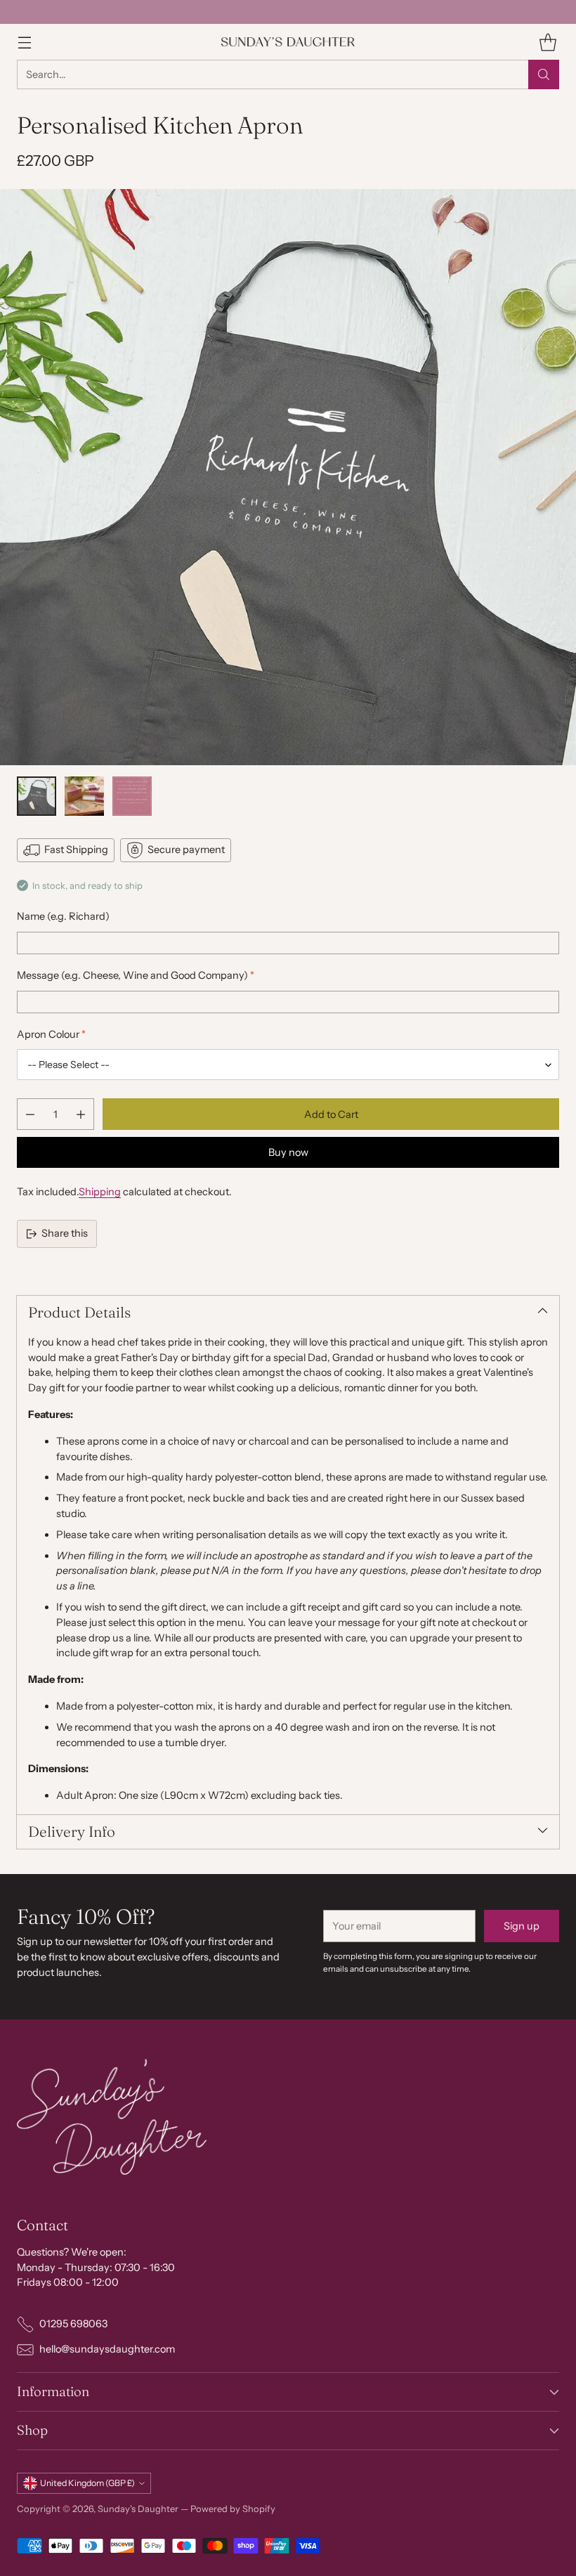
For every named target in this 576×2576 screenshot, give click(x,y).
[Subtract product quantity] (30, 1114)
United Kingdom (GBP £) (87, 2483)
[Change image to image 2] (84, 796)
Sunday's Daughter (138, 2509)
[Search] (544, 74)
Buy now (288, 1152)
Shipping (100, 1192)
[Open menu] (24, 42)
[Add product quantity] (81, 1114)
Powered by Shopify (233, 2509)
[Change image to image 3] (132, 796)
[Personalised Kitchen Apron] (288, 477)
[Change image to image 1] (37, 796)
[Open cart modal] (548, 42)
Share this (65, 1233)
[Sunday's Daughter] (288, 42)
